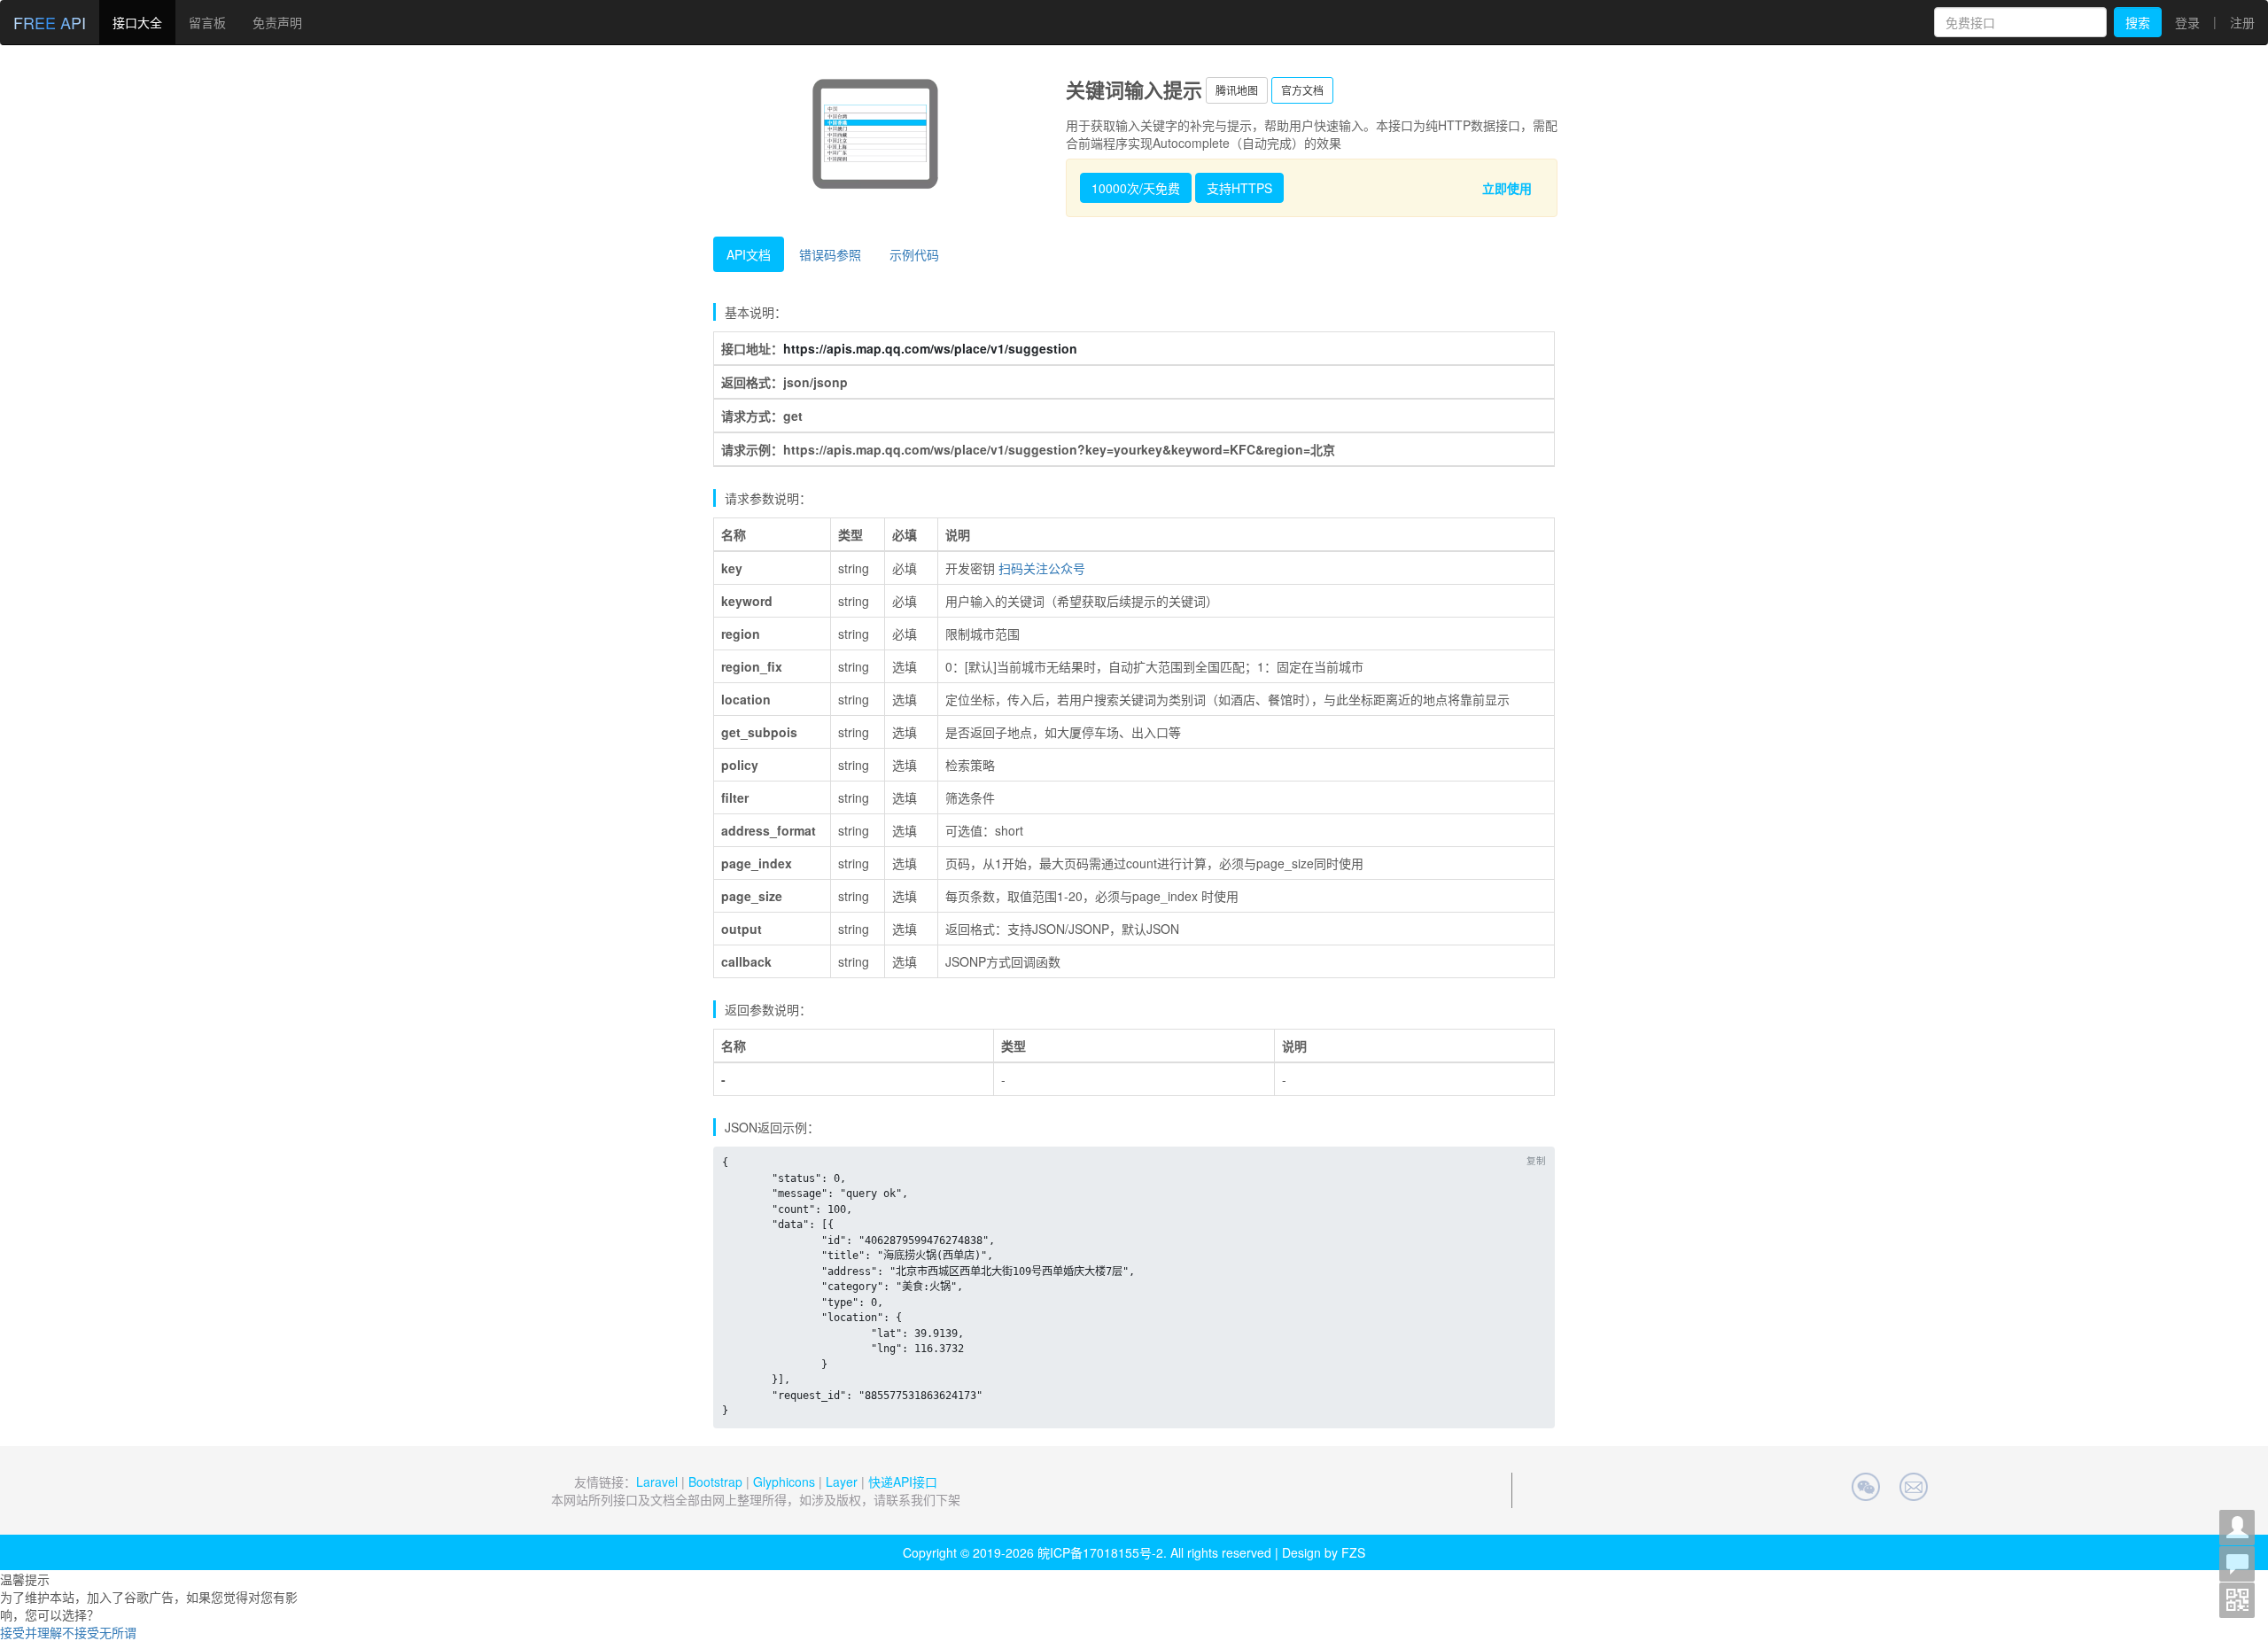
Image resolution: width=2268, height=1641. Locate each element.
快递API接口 (903, 1482)
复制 (1536, 1160)
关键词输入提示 (1134, 89)
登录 (2187, 22)
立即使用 (1507, 188)
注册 (2242, 22)
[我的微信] (2237, 1528)
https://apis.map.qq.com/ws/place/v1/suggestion (930, 348)
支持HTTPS (1239, 188)
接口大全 (137, 22)
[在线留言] (2237, 1564)
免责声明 (277, 22)
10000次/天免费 (1136, 188)
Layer (842, 1482)
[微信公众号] (2237, 1600)
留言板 (207, 22)
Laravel (657, 1482)
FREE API (50, 22)
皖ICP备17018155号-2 (1100, 1552)
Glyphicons (784, 1482)
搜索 (2138, 22)
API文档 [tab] (749, 254)
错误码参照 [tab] (830, 254)
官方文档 (1302, 90)
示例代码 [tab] (914, 254)
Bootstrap (715, 1482)
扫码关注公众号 (1042, 568)
